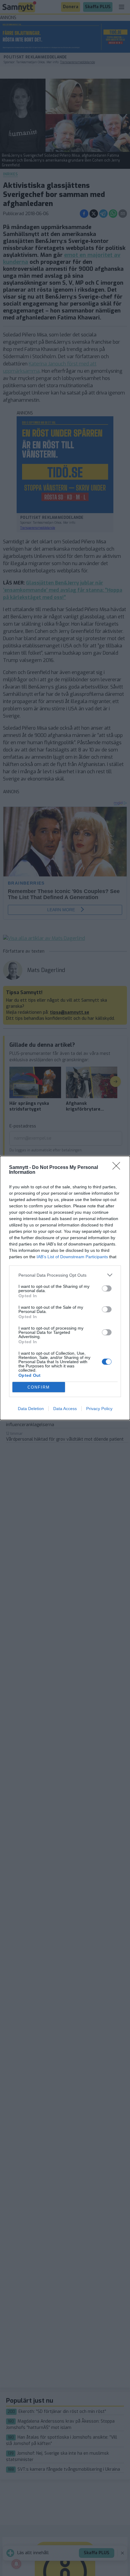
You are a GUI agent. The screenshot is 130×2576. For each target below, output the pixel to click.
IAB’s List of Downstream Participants (72, 1257)
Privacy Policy (99, 1409)
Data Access (65, 1409)
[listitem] (65, 1275)
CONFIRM (39, 1387)
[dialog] (65, 1288)
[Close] (118, 1168)
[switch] (107, 1288)
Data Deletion (31, 1409)
